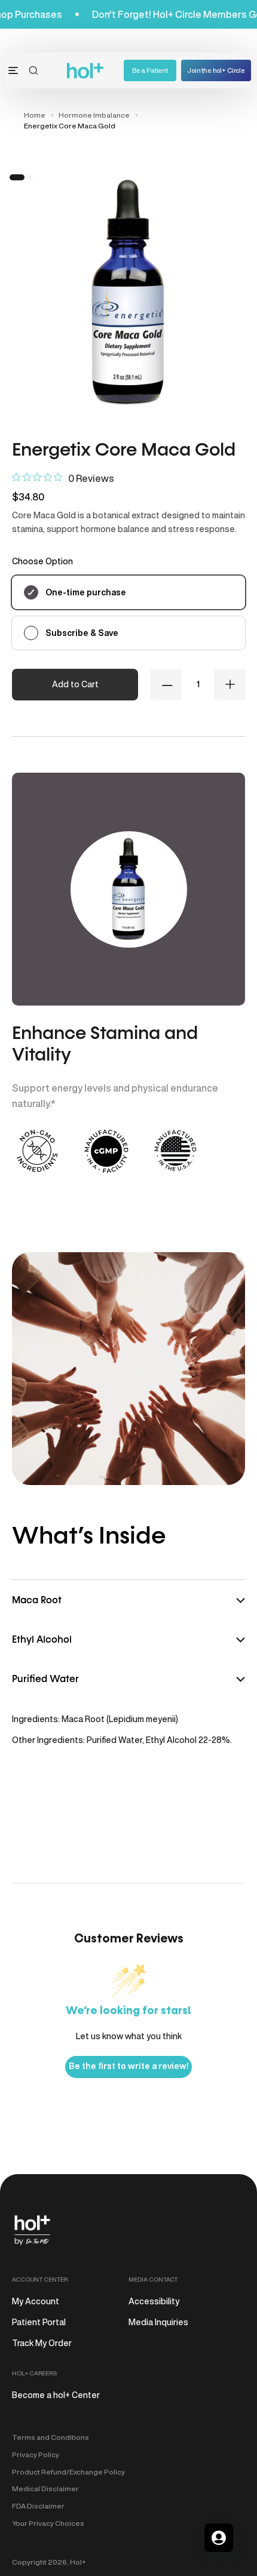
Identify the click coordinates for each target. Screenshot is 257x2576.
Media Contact (153, 2279)
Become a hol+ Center (56, 2395)
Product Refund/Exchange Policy (68, 2472)
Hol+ (78, 2562)
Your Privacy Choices (48, 2523)
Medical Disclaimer (45, 2489)
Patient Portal (39, 2322)
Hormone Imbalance (94, 115)
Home (35, 115)
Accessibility (154, 2301)
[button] (33, 70)
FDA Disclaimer (38, 2506)
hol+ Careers (34, 2373)
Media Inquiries (158, 2322)
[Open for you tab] (219, 2538)
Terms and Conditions (51, 2437)
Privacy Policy (36, 2454)
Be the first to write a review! (128, 2066)
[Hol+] (86, 71)
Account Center (40, 2279)
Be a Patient (150, 70)
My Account (36, 2301)
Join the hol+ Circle (216, 70)
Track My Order (42, 2343)
